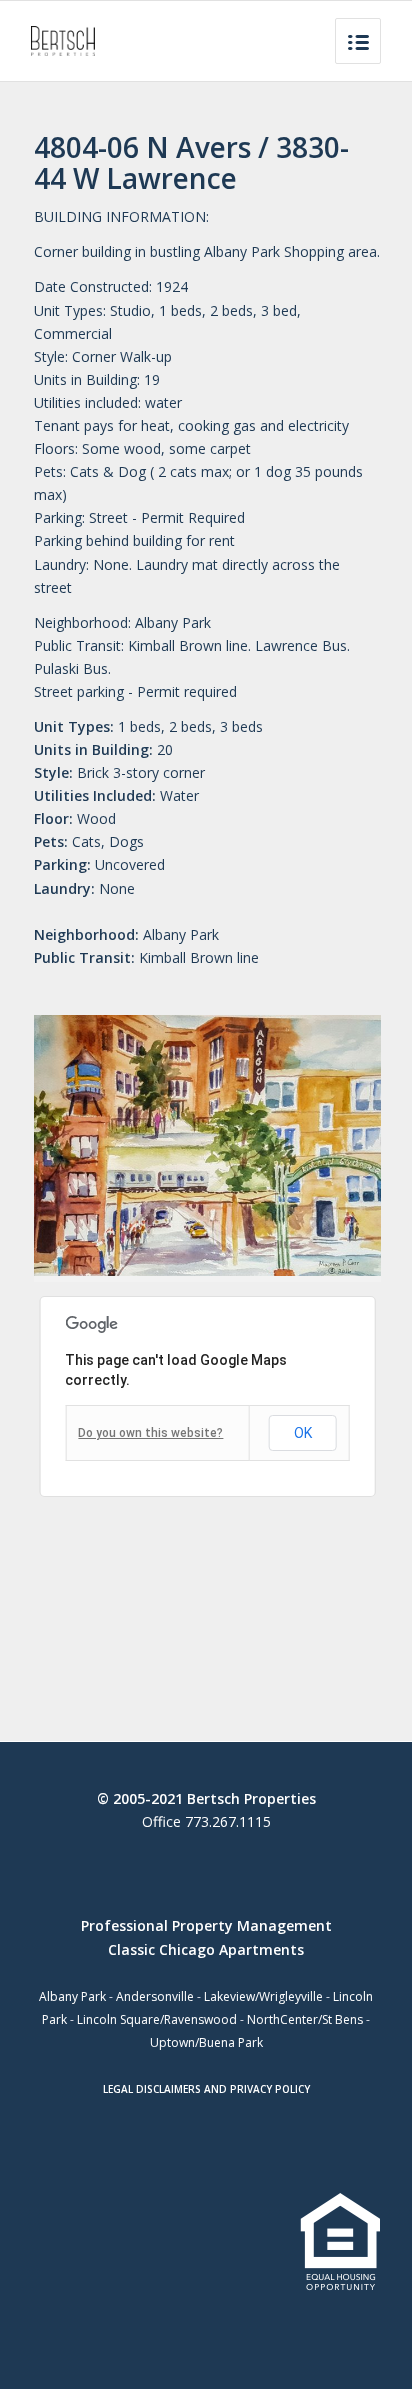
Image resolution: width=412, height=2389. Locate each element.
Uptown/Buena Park (206, 2042)
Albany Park (72, 1996)
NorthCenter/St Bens (305, 2019)
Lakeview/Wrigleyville (263, 1996)
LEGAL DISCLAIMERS (152, 2089)
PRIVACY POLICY (270, 2089)
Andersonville (155, 1996)
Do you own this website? (150, 1433)
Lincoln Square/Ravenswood (157, 2019)
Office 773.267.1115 (206, 1821)
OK (303, 1433)
